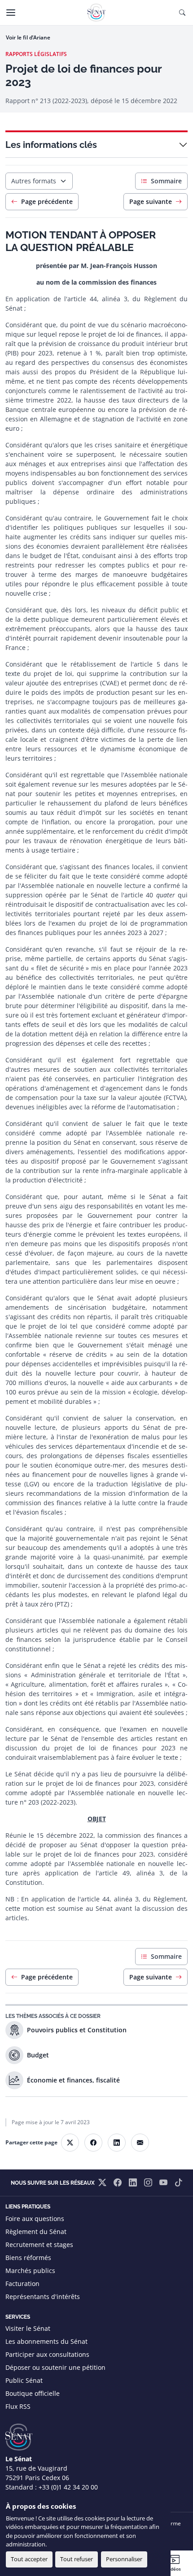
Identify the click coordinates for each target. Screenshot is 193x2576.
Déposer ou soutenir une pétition (55, 2367)
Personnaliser (124, 2559)
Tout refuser (77, 2559)
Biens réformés (28, 2258)
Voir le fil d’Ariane (28, 37)
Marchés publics (30, 2271)
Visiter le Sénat (28, 2328)
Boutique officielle (33, 2393)
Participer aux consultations (47, 2354)
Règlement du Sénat (36, 2232)
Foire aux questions (35, 2219)
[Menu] (11, 13)
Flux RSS (18, 2406)
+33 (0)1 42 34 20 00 (68, 2487)
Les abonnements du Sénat (46, 2341)
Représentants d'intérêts (43, 2297)
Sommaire (166, 181)
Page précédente (47, 201)
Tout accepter (29, 2559)
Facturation (22, 2284)
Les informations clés (51, 145)
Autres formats (34, 181)
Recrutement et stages (39, 2245)
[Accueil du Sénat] (96, 13)
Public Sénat (24, 2380)
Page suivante (151, 201)
